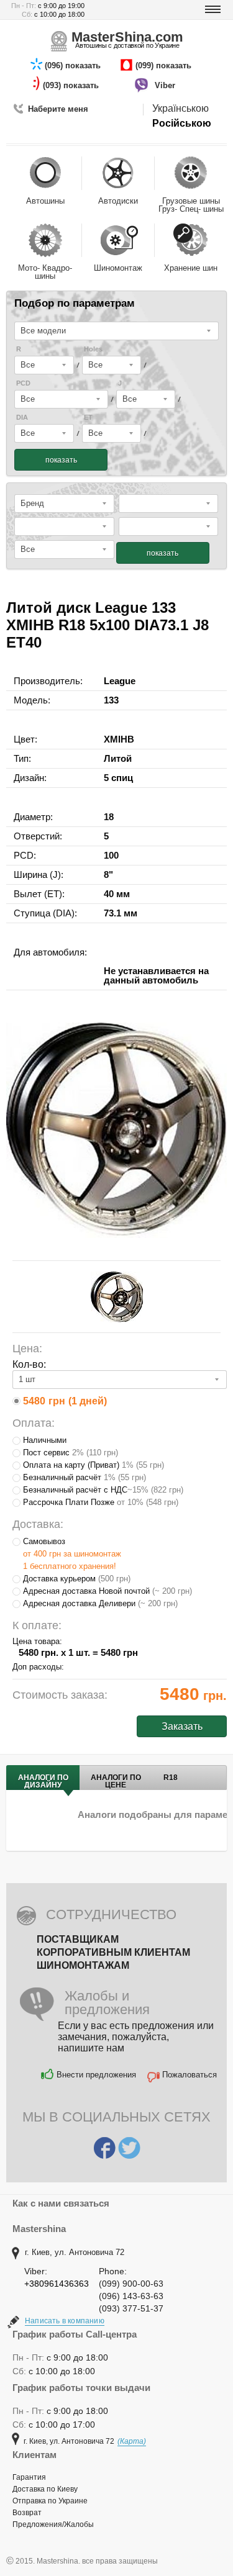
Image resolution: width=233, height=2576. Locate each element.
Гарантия (29, 2477)
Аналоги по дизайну (43, 1781)
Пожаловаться (190, 2075)
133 (111, 700)
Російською (182, 123)
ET (88, 418)
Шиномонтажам (83, 1965)
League (120, 681)
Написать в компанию (65, 2321)
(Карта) (132, 2441)
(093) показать (72, 85)
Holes (93, 349)
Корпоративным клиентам (113, 1952)
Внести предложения (96, 2075)
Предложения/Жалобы (53, 2524)
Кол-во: (29, 1364)
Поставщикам (78, 1939)
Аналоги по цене (116, 1781)
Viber (166, 85)
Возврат (27, 2513)
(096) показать (74, 66)
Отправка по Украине (50, 2501)
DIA (22, 418)
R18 (171, 1778)
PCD (23, 383)
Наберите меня (58, 109)
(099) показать (165, 66)
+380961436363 (57, 2284)
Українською (180, 108)
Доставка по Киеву (45, 2489)
